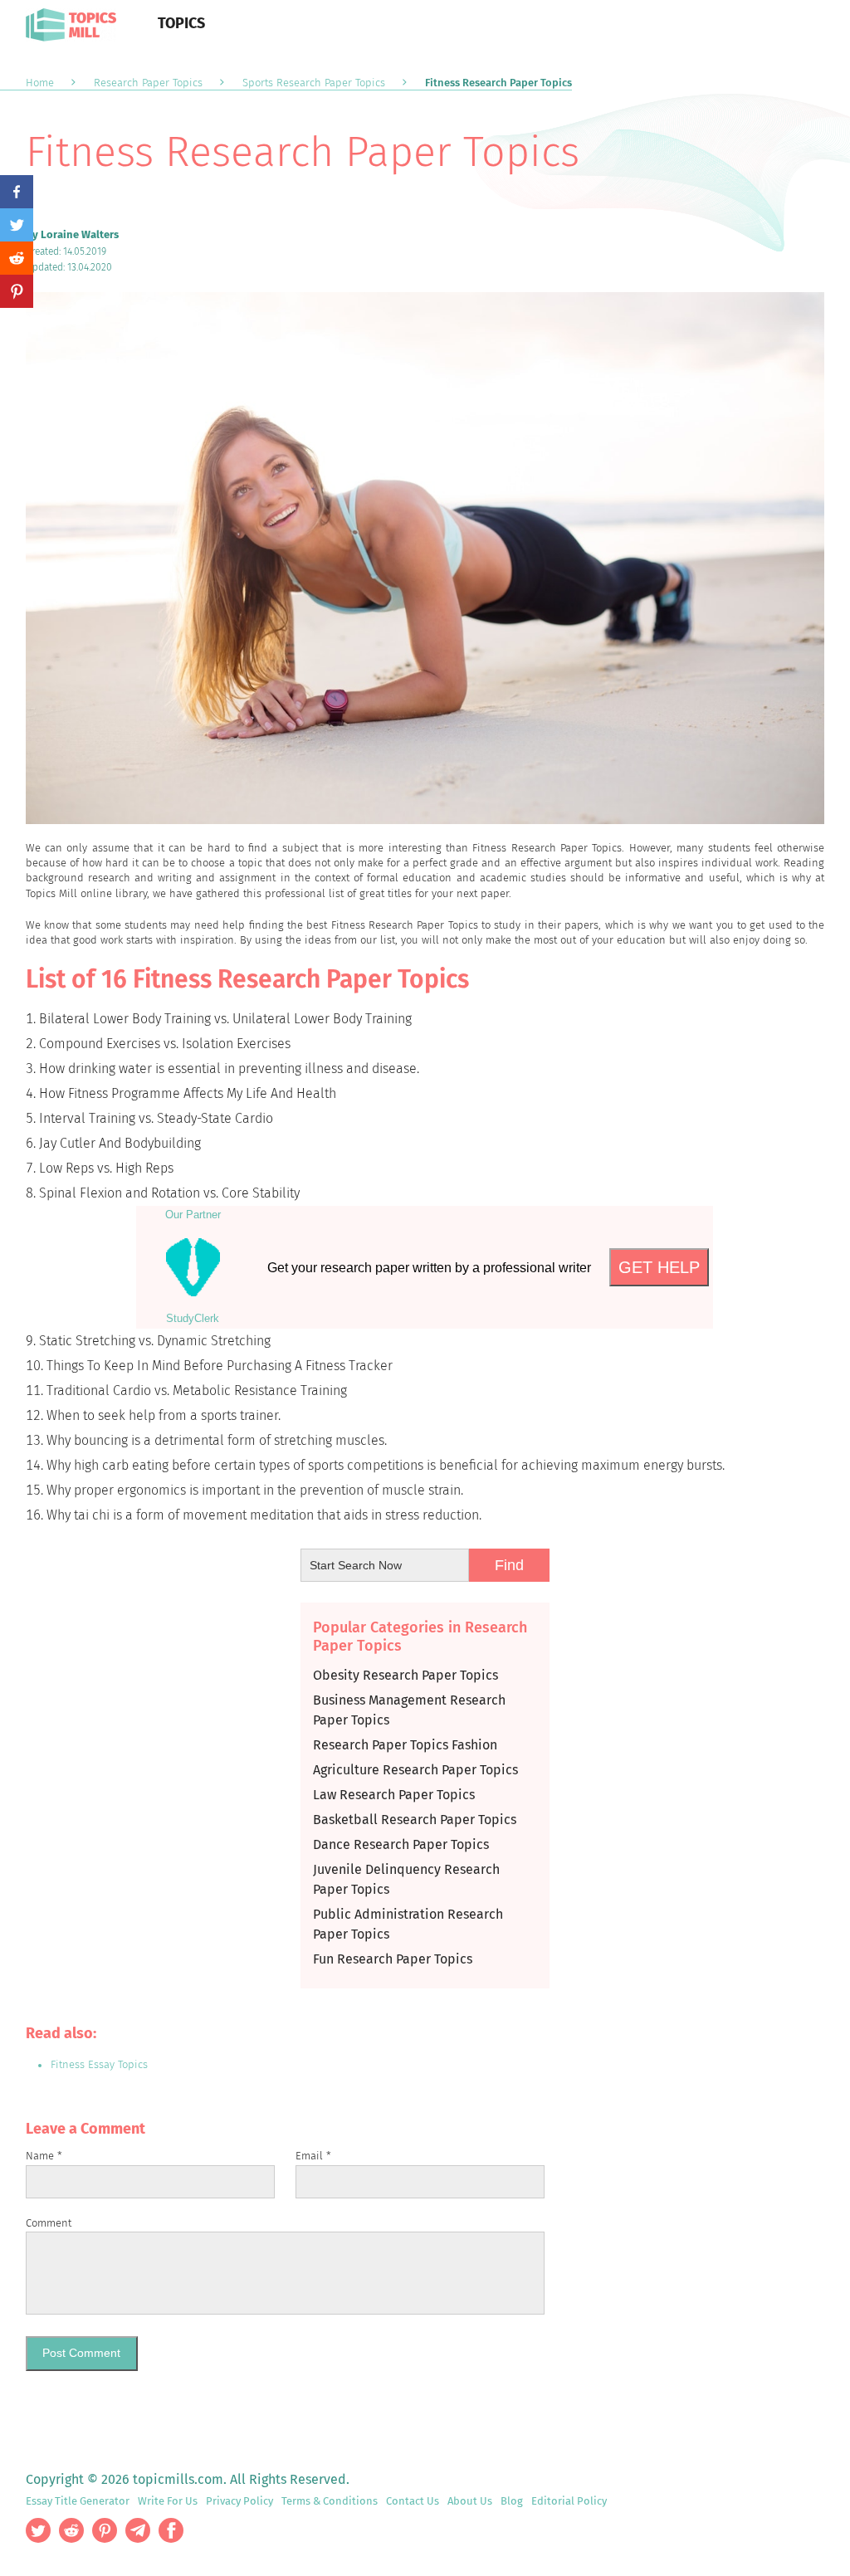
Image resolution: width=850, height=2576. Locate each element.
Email (313, 2156)
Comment (49, 2223)
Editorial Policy (569, 2501)
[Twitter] (17, 225)
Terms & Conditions (330, 2501)
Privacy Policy (239, 2501)
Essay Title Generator (78, 2501)
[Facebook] (17, 192)
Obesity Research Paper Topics (405, 1675)
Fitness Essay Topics (99, 2064)
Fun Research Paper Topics (393, 1959)
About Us (470, 2501)
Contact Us (413, 2501)
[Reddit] (17, 258)
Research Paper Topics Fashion (405, 1745)
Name (44, 2156)
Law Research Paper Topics (394, 1795)
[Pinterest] (17, 291)
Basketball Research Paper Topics (415, 1820)
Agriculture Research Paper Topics (415, 1770)
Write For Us (168, 2501)
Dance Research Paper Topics (401, 1844)
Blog (512, 2501)
